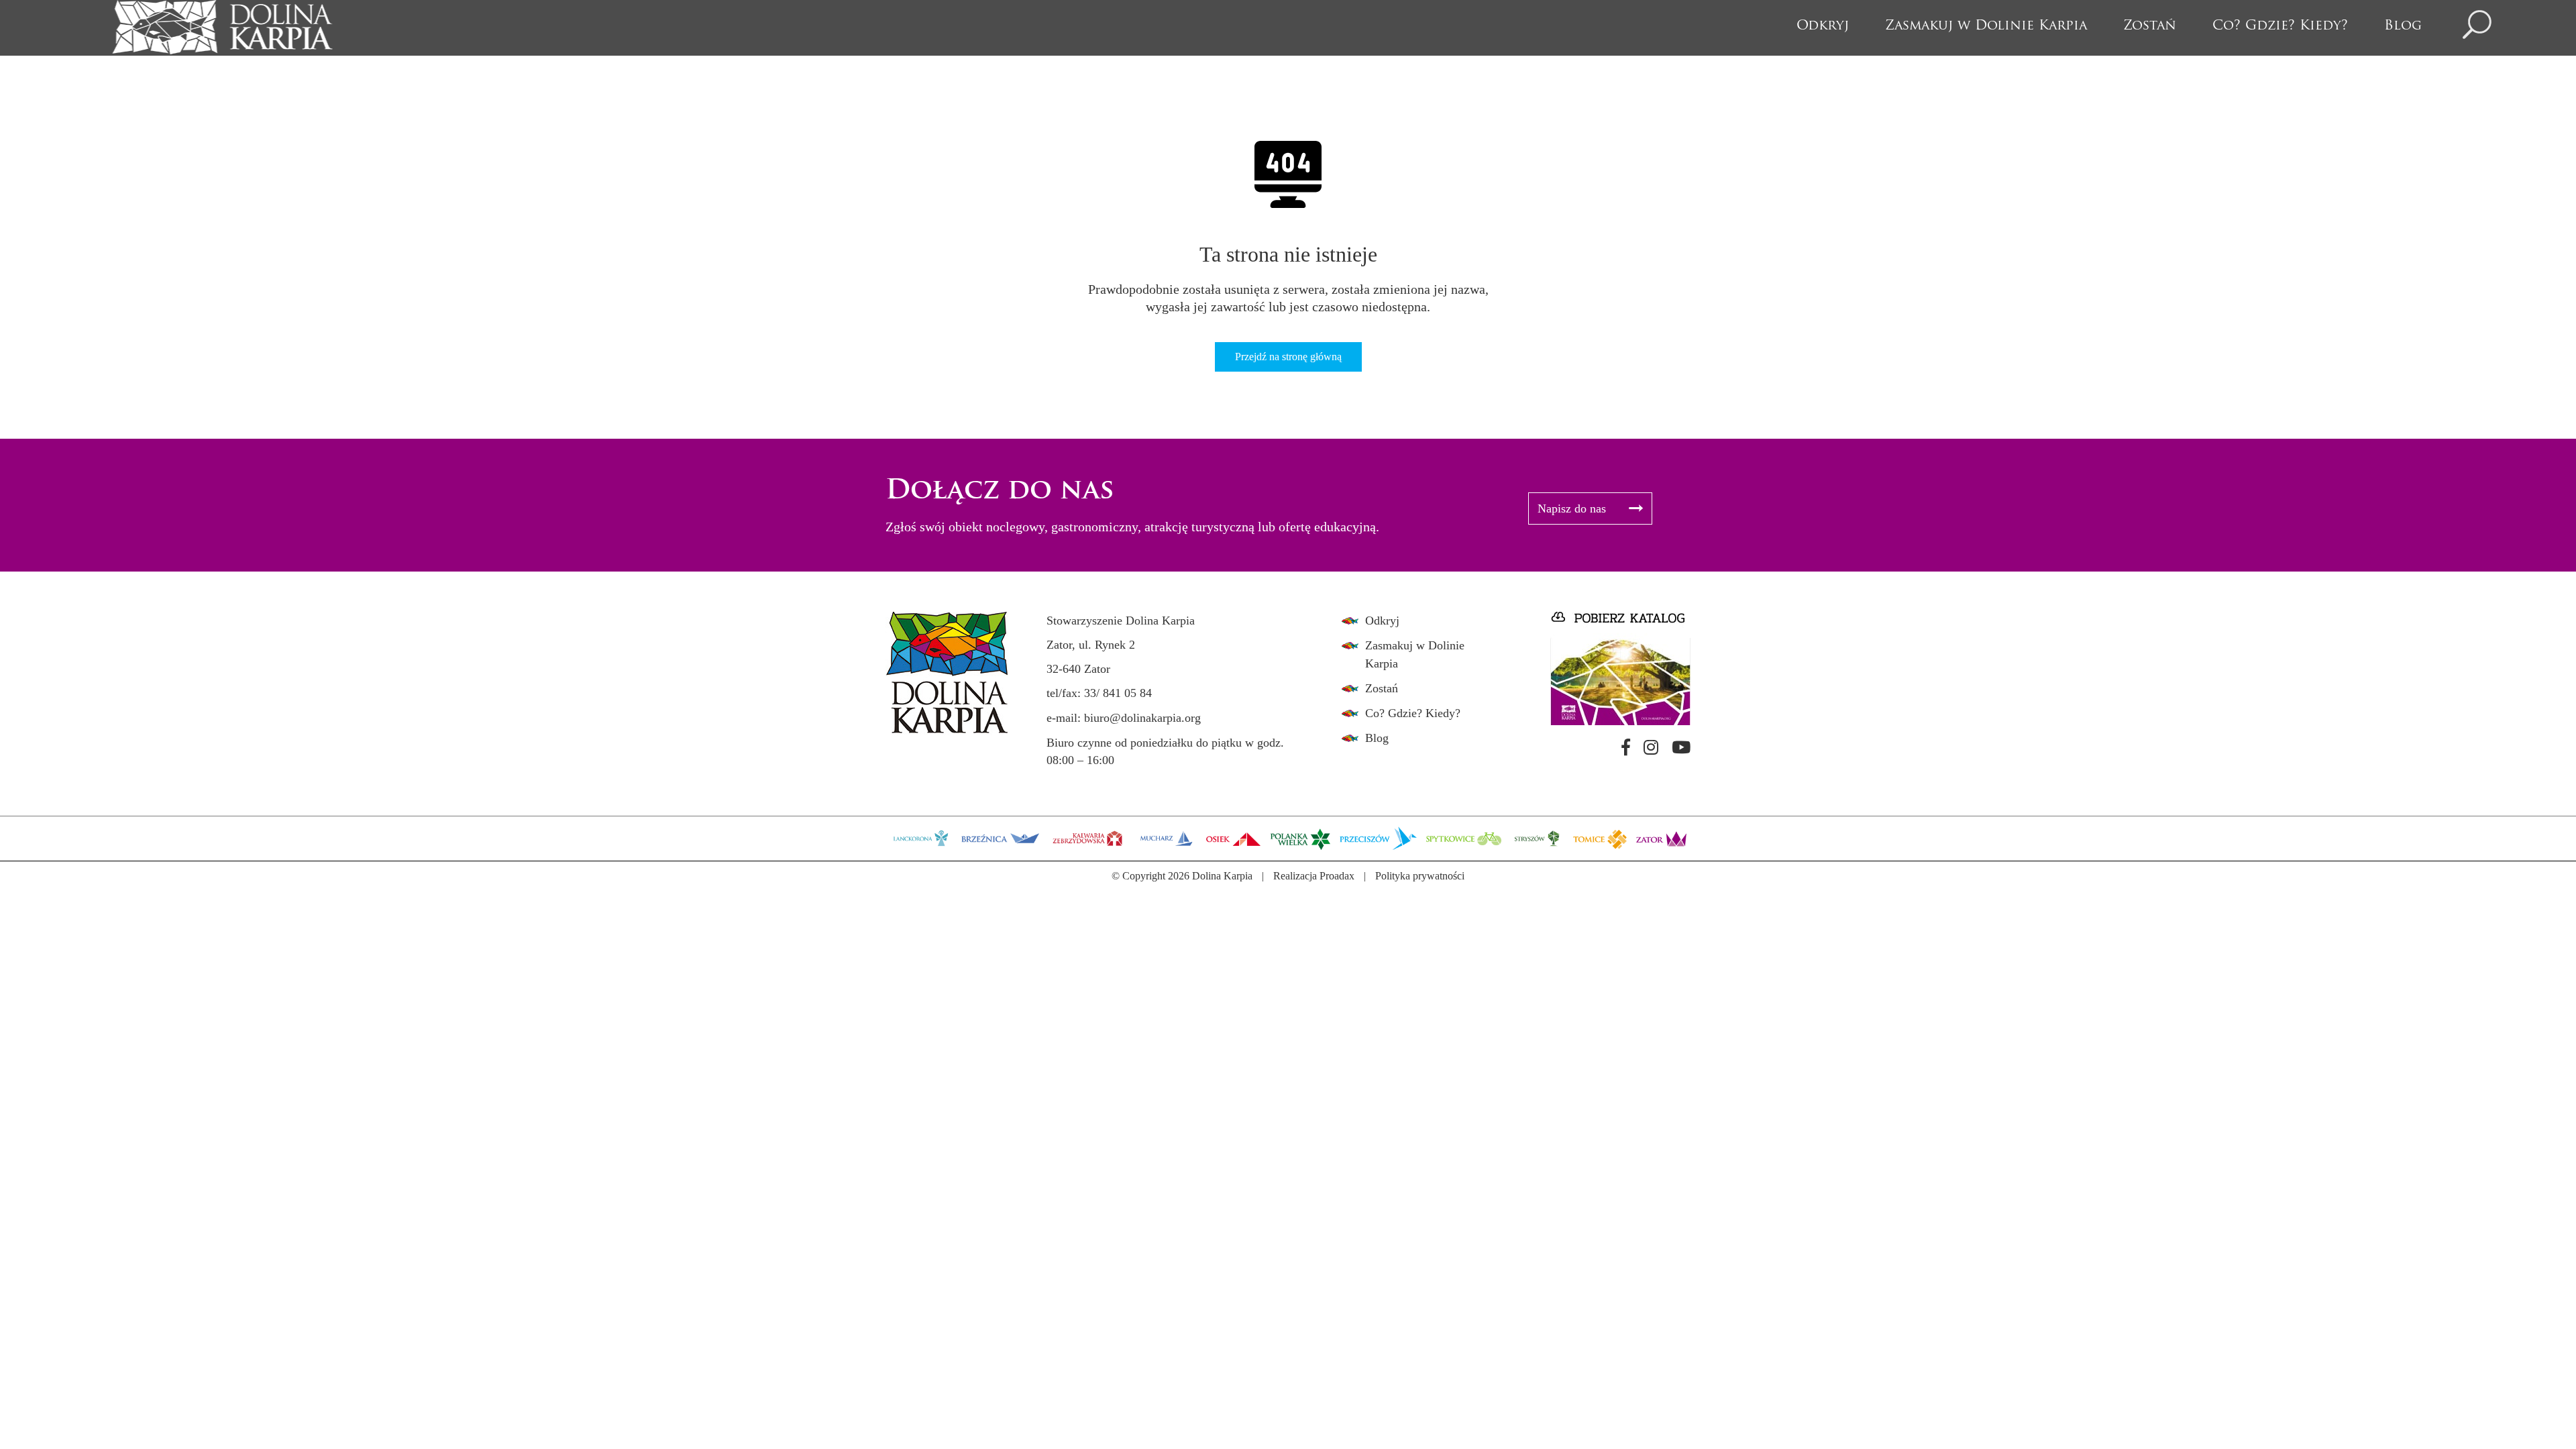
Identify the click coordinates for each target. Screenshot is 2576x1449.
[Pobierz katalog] (1620, 668)
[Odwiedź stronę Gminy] (921, 838)
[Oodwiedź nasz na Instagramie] (1651, 748)
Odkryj (1823, 26)
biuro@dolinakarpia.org (1142, 718)
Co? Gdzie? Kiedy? (2280, 26)
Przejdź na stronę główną (1288, 357)
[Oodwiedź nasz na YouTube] (1681, 748)
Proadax (1337, 876)
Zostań (2150, 26)
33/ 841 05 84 (1118, 693)
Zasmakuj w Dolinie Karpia (1986, 26)
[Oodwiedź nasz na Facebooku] (1626, 748)
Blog (2403, 26)
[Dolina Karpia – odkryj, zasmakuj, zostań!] (222, 27)
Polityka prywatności (1420, 876)
